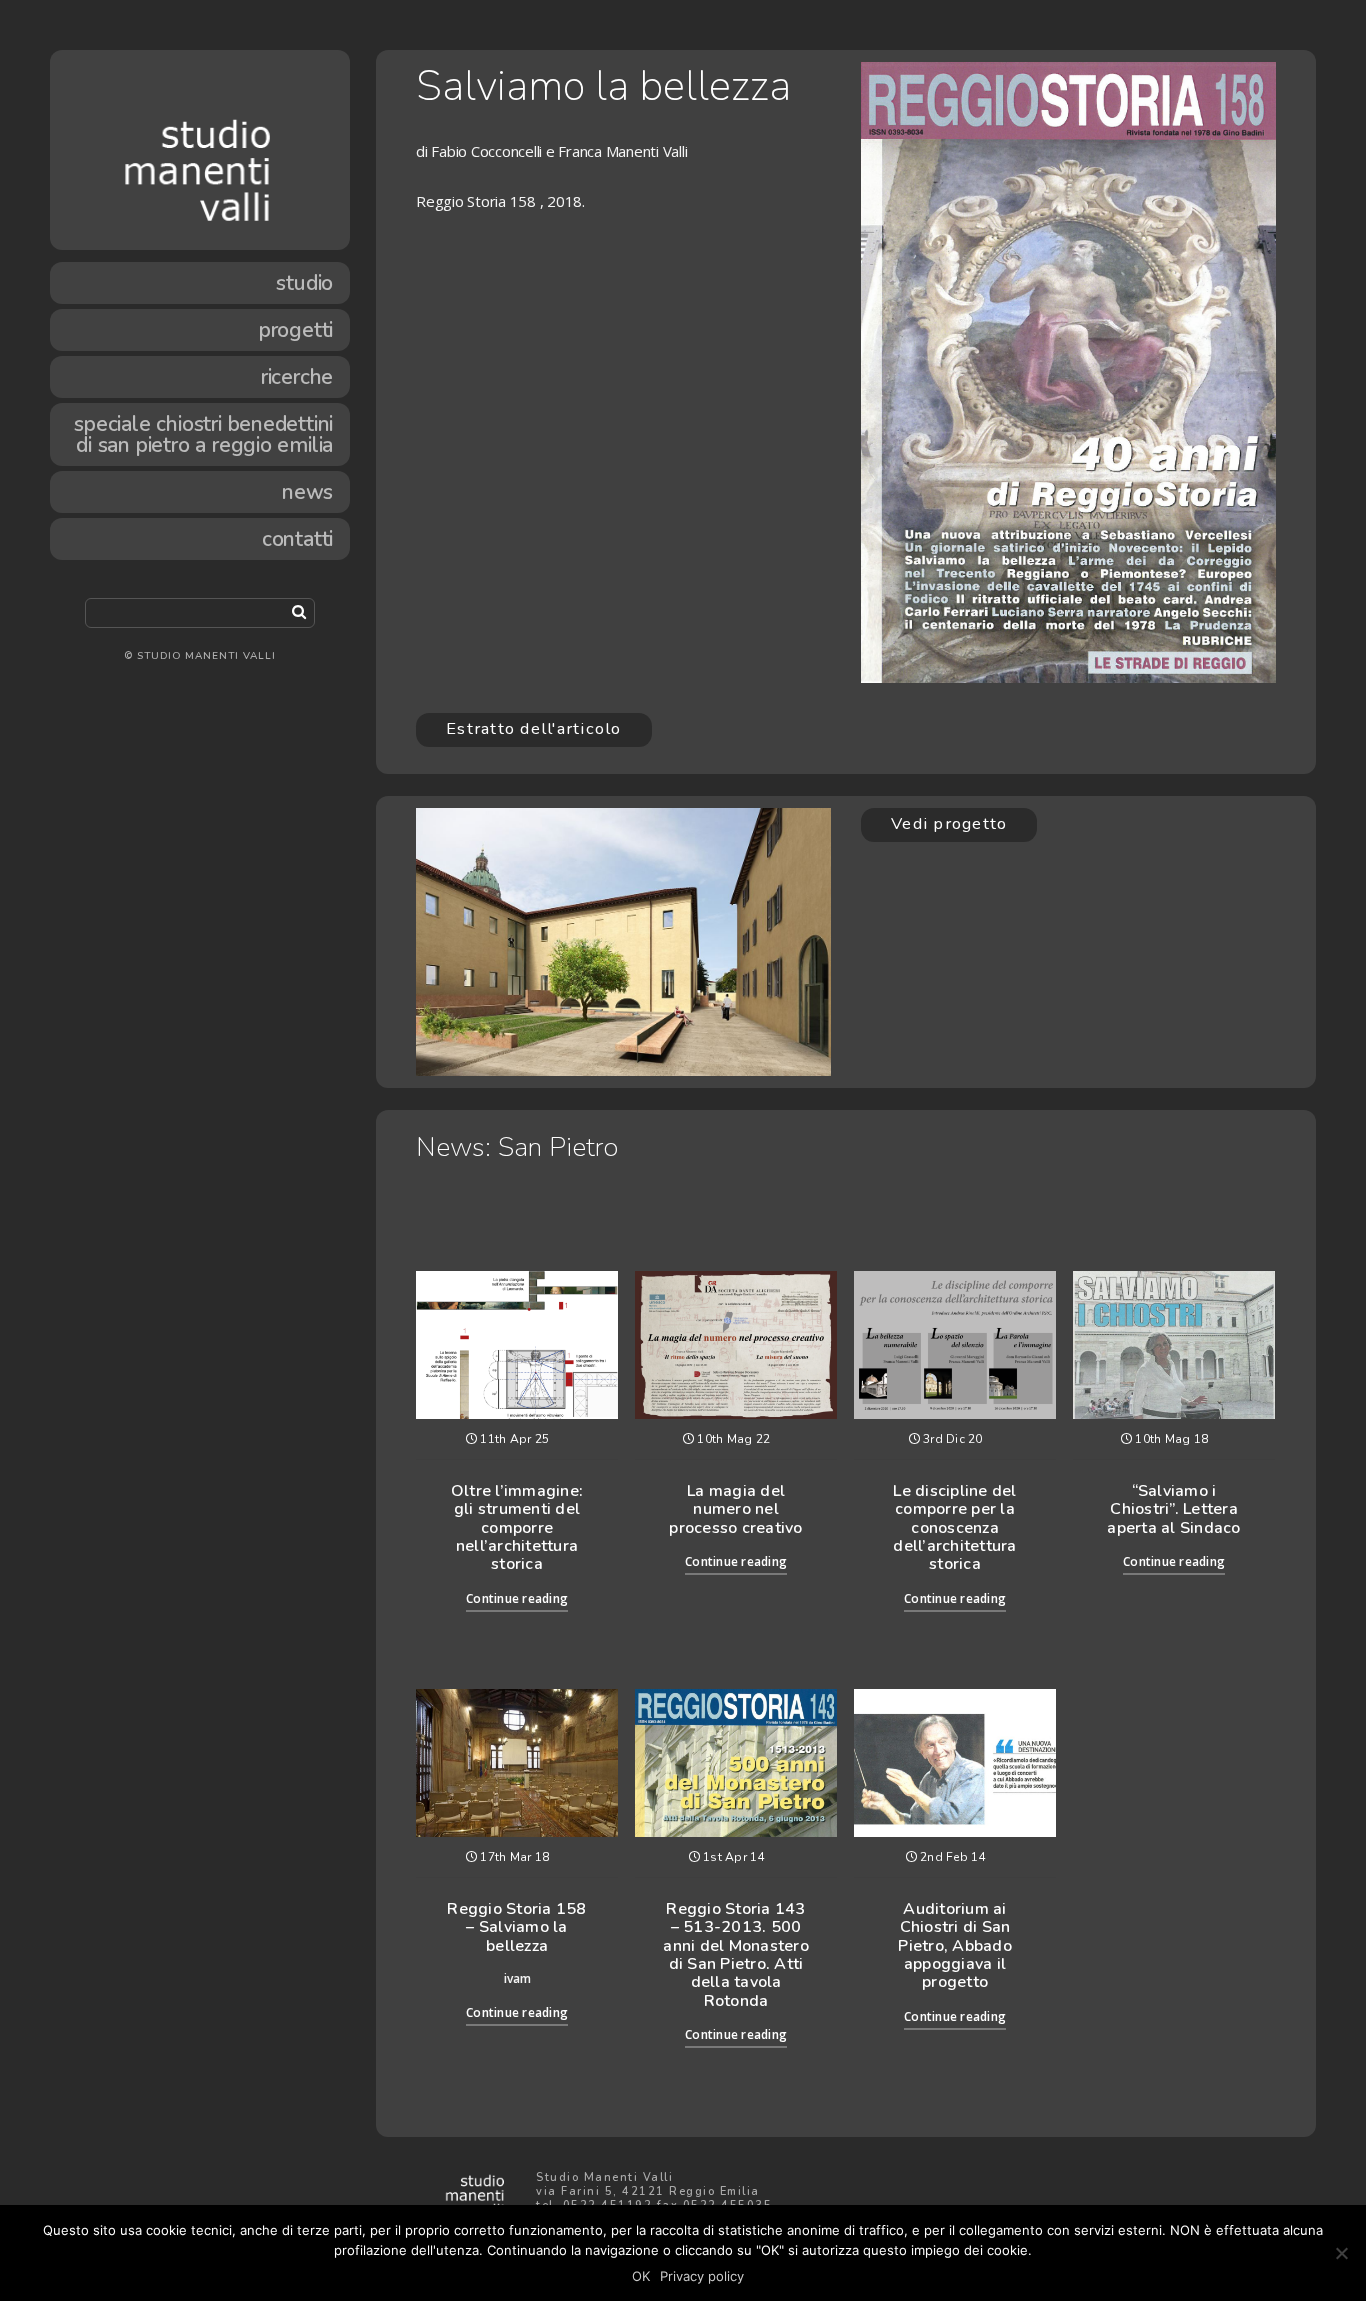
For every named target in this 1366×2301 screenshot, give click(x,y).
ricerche (297, 377)
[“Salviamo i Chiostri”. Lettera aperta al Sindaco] (1174, 1345)
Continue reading (517, 1598)
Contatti (297, 539)
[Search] (299, 611)
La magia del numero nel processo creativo (735, 1509)
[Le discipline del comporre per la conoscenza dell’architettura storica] (955, 1345)
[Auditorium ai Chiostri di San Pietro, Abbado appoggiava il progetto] (955, 1763)
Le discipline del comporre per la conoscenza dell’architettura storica (954, 1528)
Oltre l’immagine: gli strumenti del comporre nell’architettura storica (517, 1528)
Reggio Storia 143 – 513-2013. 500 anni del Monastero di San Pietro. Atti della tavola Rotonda (736, 1955)
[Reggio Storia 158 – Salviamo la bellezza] (517, 1763)
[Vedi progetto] (949, 846)
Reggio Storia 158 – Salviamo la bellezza (516, 1927)
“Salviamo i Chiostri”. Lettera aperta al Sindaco (1173, 1509)
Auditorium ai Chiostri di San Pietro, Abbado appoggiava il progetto (955, 1946)
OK (641, 2276)
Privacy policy (702, 2276)
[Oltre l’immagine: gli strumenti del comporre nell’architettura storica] (517, 1345)
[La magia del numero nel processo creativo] (736, 1345)
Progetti (296, 330)
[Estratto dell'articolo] (534, 751)
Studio (304, 283)
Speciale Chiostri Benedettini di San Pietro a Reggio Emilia (203, 434)
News (307, 492)
